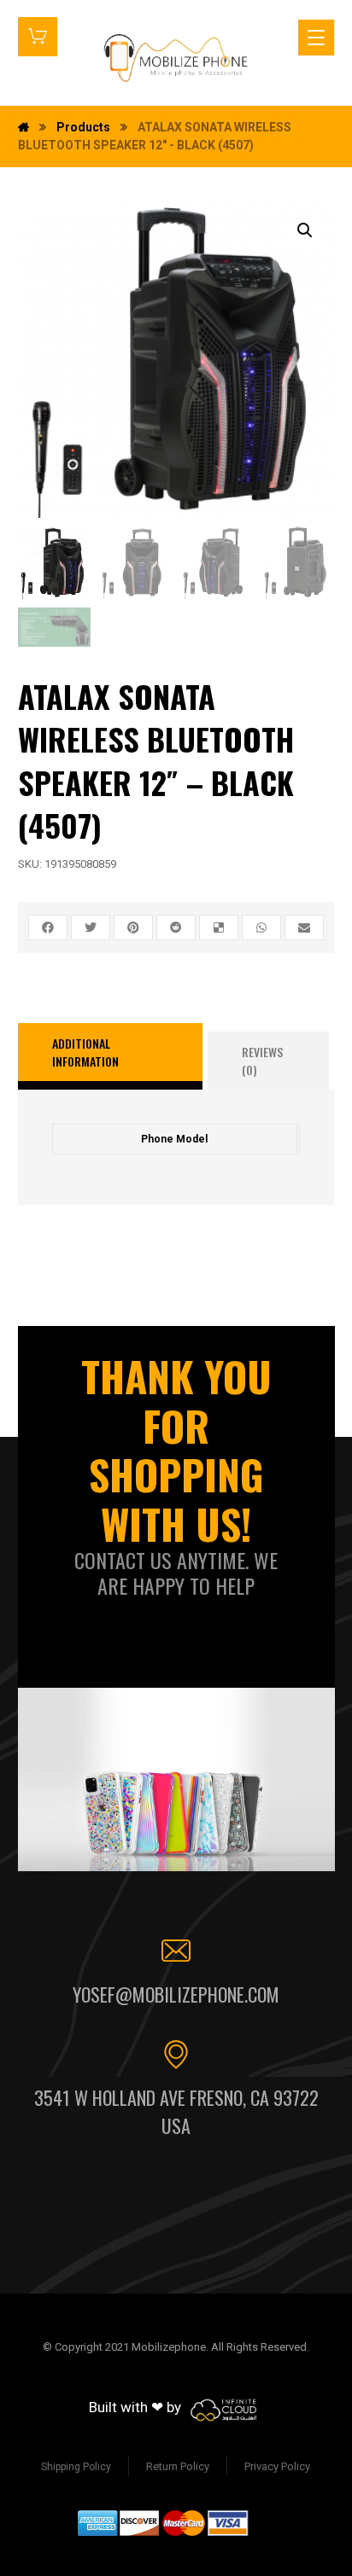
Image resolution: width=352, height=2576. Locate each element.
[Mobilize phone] (176, 58)
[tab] (111, 1056)
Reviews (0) (262, 1061)
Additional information (85, 1052)
